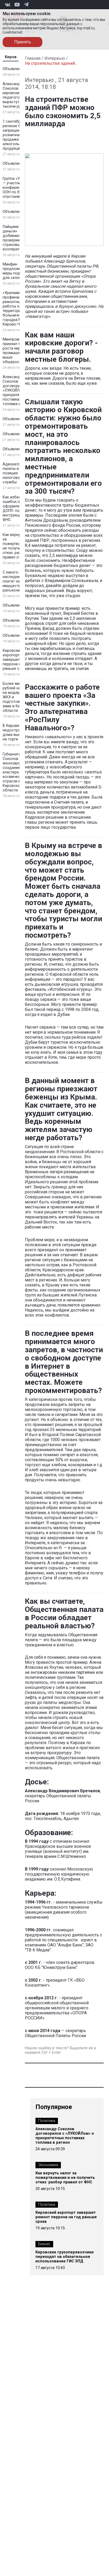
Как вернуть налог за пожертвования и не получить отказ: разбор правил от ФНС (19, 546)
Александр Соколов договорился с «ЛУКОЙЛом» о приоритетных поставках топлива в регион (18, 390)
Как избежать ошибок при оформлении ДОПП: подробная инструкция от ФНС (19, 508)
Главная (33, 58)
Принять (23, 42)
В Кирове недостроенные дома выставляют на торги (19, 732)
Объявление (14, 69)
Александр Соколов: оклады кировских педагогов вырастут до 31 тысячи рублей (18, 95)
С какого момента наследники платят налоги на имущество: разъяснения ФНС (19, 581)
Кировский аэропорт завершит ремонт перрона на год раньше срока (18, 660)
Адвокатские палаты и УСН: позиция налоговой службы (15, 473)
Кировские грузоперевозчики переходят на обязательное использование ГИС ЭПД (65, 2257)
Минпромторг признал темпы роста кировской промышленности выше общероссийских (19, 351)
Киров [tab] (11, 57)
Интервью (55, 58)
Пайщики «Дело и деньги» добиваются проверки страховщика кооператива (19, 238)
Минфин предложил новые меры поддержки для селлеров (19, 271)
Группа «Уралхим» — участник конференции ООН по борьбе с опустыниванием (19, 188)
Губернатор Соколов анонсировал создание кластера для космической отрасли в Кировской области (15, 772)
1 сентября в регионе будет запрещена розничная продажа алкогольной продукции (16, 135)
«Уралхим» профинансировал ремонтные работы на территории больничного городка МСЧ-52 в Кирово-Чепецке (19, 309)
